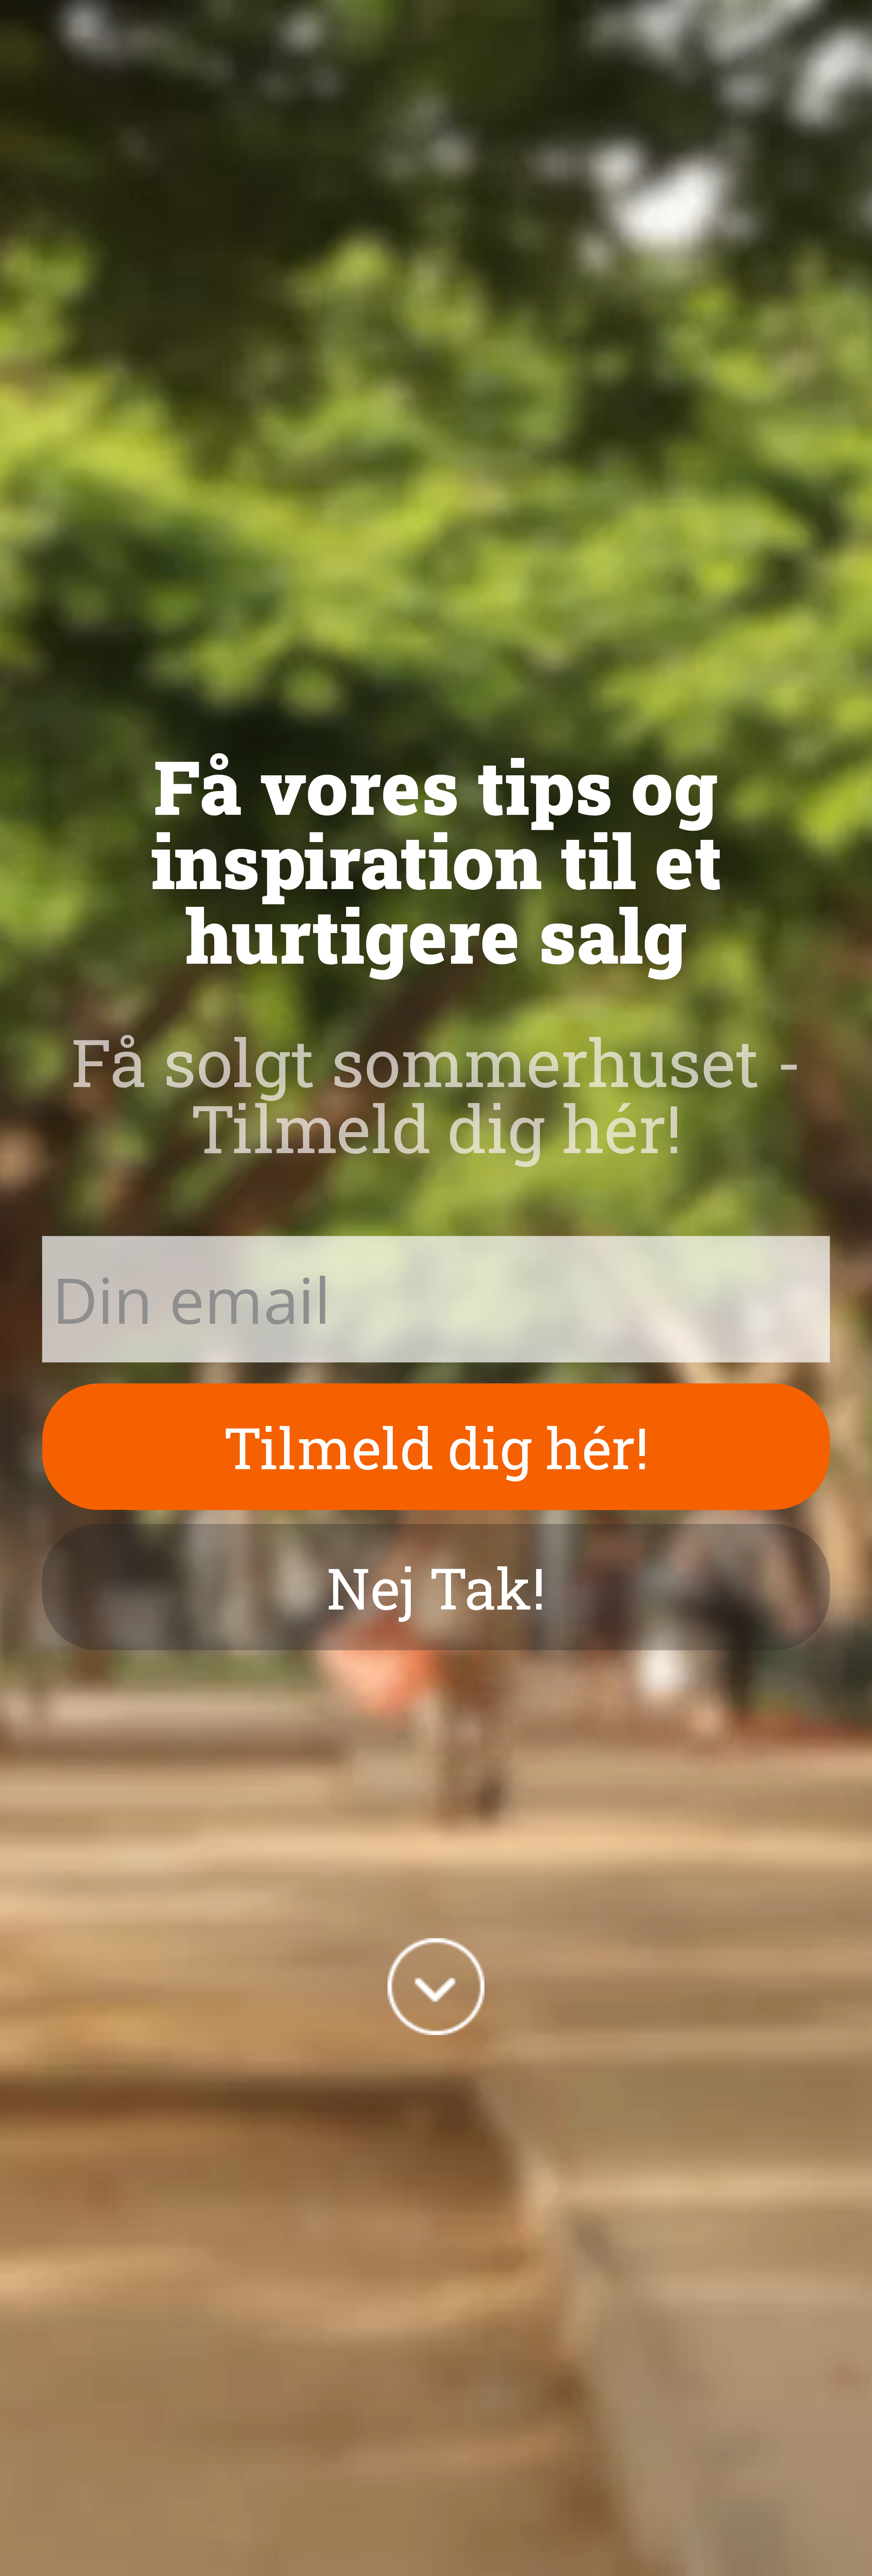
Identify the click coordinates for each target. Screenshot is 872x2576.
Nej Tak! (436, 1587)
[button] (436, 860)
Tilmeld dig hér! (436, 1447)
